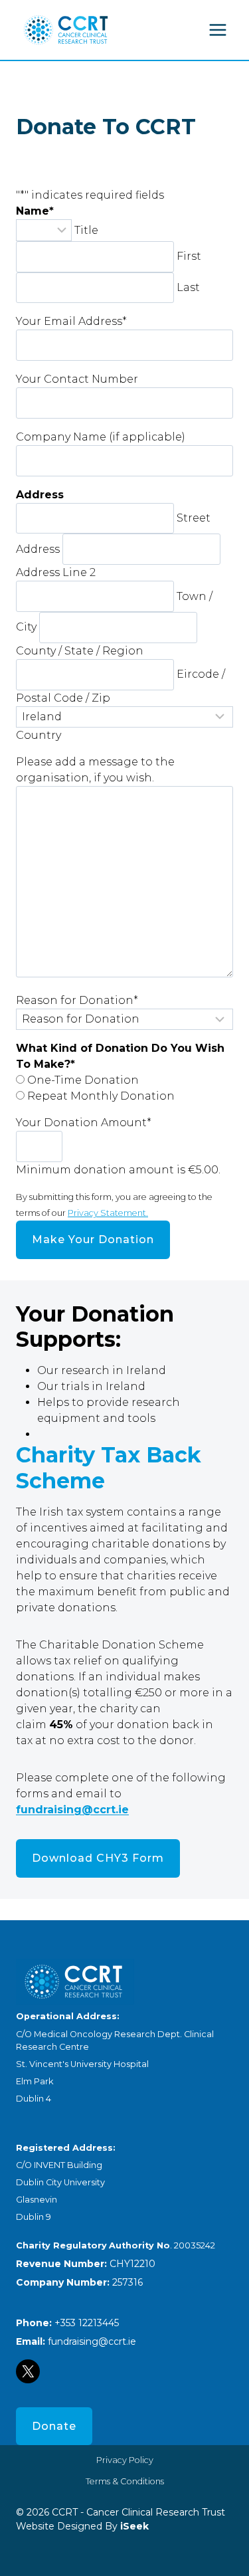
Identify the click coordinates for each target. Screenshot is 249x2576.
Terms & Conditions (125, 2481)
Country (39, 735)
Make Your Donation (93, 1239)
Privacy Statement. (108, 1213)
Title (86, 230)
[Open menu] (217, 30)
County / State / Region (80, 651)
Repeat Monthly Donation (101, 1096)
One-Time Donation (83, 1080)
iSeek (133, 2526)
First (189, 256)
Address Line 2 (56, 572)
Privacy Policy (125, 2460)
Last (188, 287)
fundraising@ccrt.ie (72, 1810)
